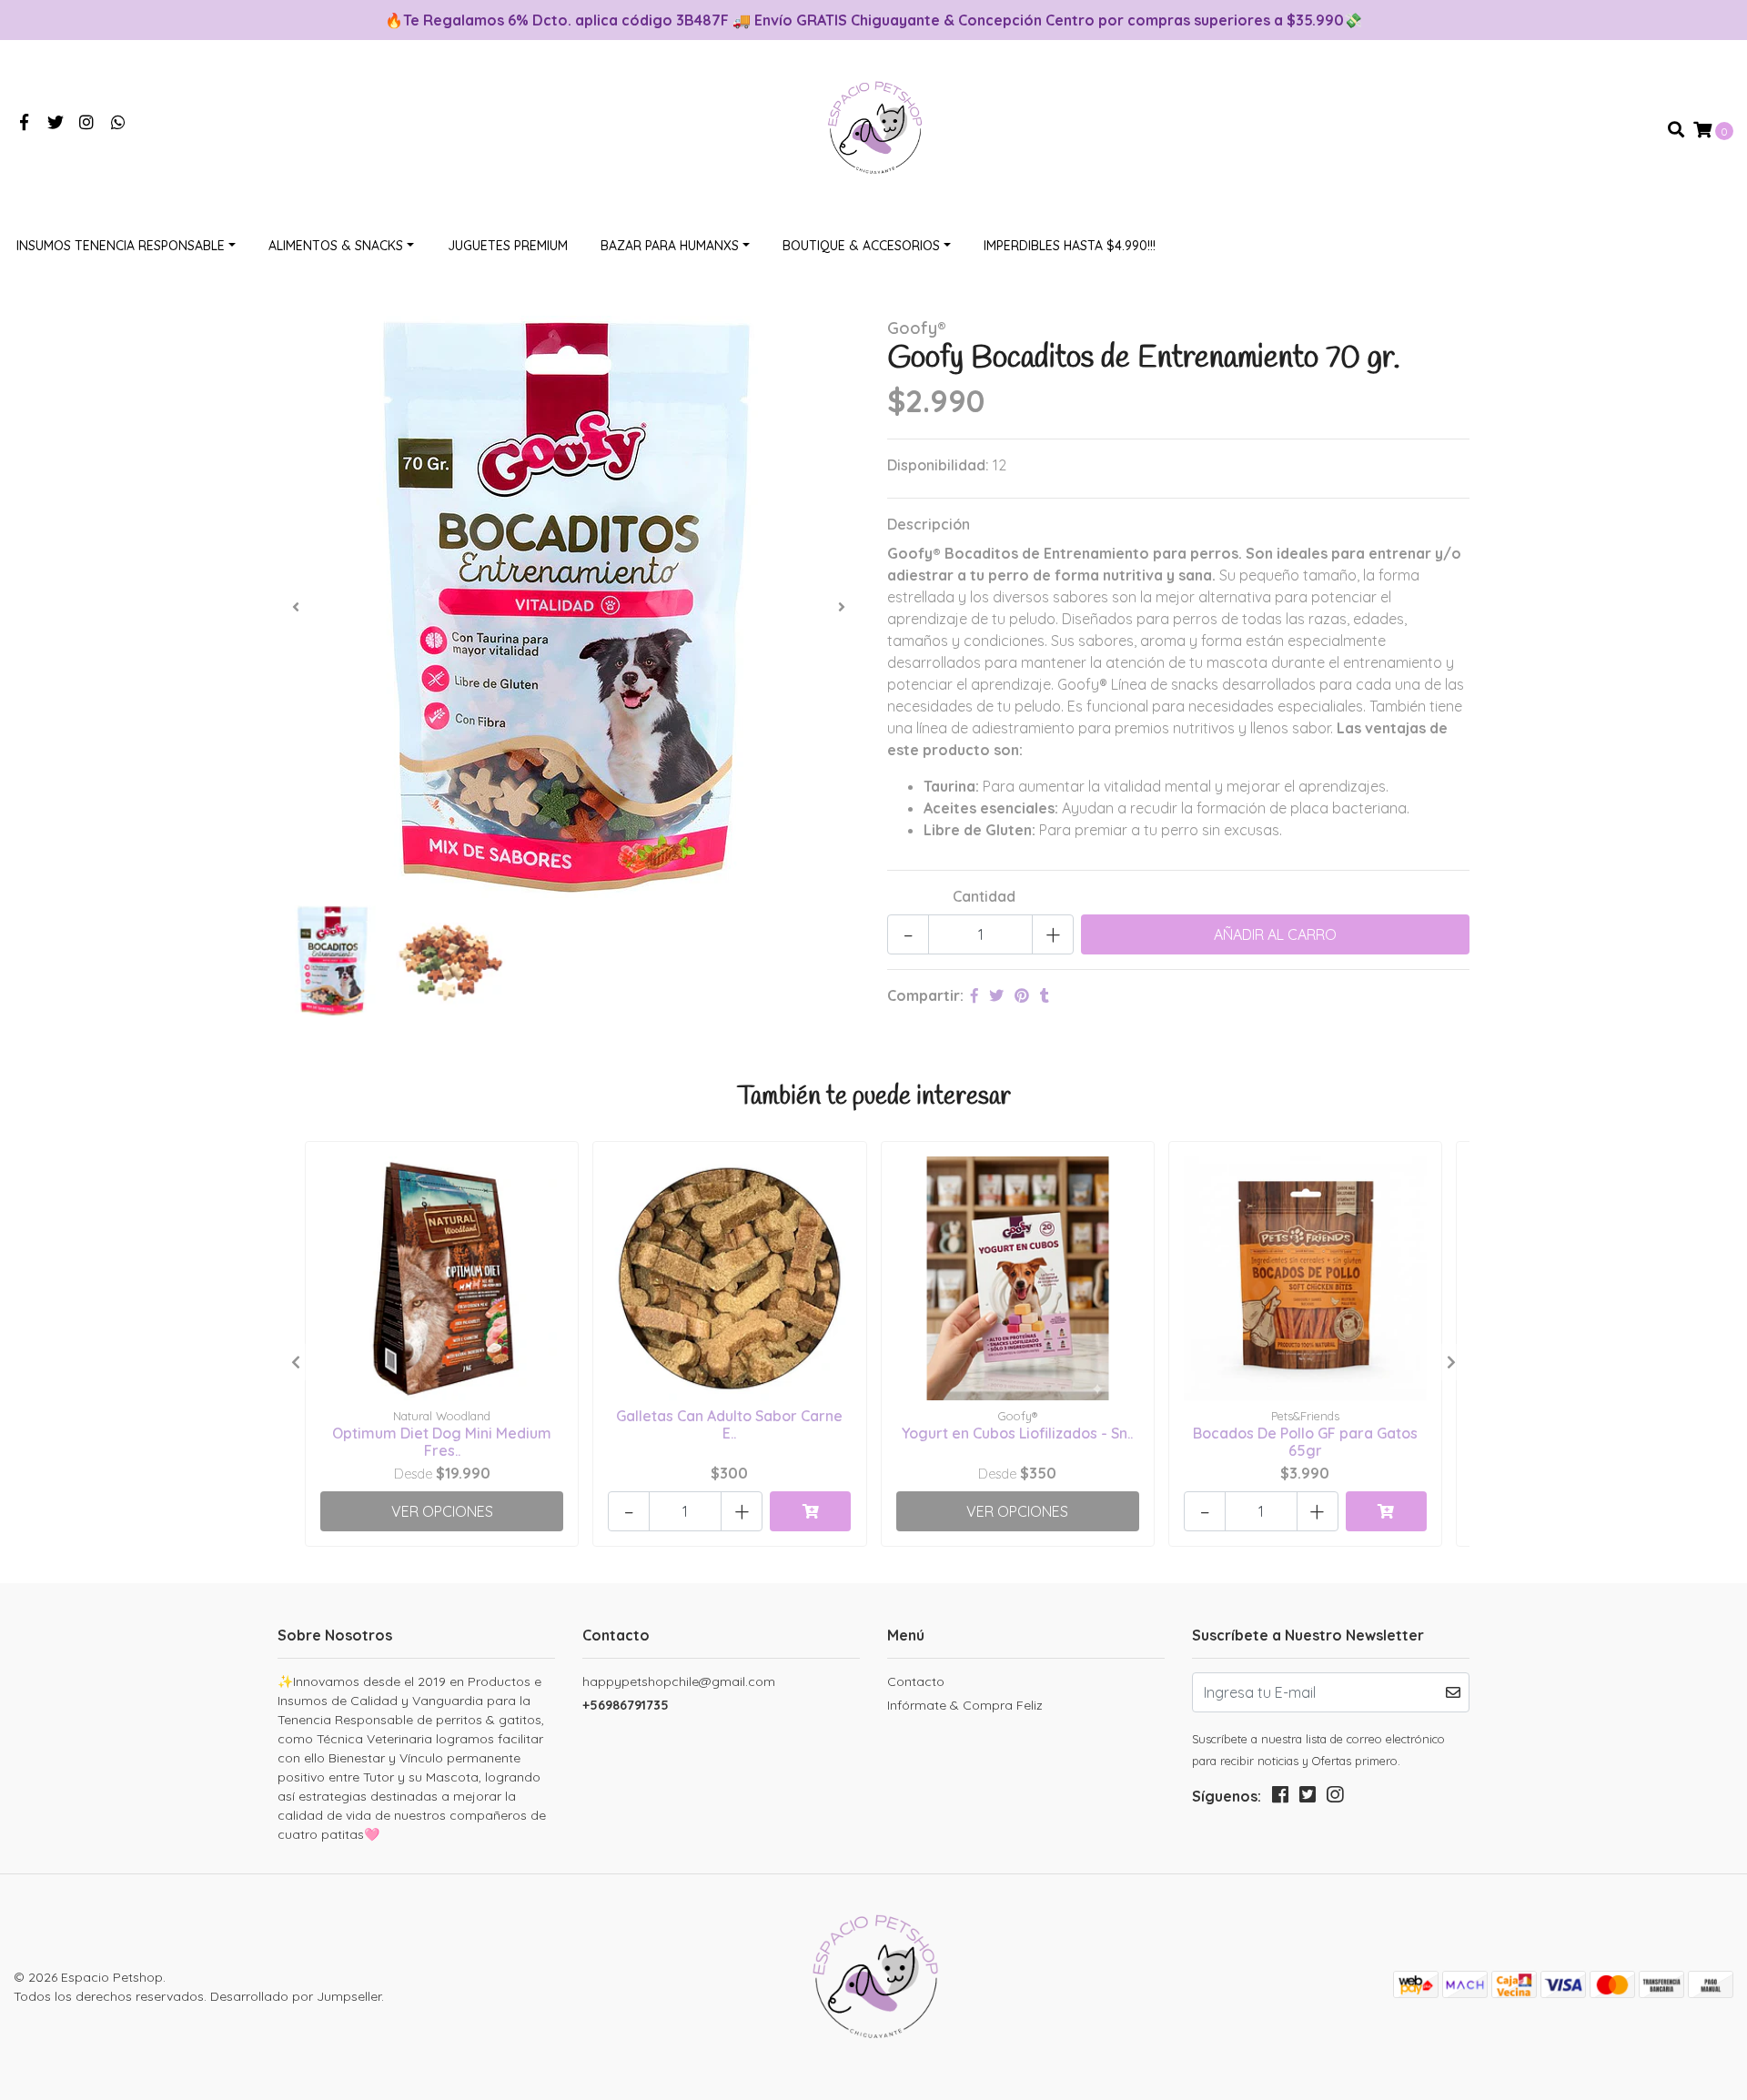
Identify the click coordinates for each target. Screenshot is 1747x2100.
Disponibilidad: (938, 465)
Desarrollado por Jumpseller (296, 1996)
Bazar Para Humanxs (670, 246)
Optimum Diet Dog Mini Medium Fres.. (442, 1442)
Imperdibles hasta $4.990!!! (1070, 246)
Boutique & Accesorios (861, 246)
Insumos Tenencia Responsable (121, 246)
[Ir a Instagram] (87, 123)
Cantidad (984, 896)
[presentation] (296, 607)
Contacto (916, 1681)
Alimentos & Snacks (336, 246)
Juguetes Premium (508, 246)
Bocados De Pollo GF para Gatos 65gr (1305, 1442)
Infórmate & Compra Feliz (965, 1705)
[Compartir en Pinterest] (1022, 995)
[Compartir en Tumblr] (1045, 995)
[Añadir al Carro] (810, 1511)
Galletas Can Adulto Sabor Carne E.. (729, 1424)
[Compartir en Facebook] (974, 995)
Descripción (929, 524)
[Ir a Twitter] (56, 123)
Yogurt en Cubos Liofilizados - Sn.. (1017, 1433)
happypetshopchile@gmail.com (679, 1681)
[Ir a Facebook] (24, 123)
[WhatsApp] (119, 123)
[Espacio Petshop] (873, 128)
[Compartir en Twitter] (996, 995)
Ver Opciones (442, 1511)
